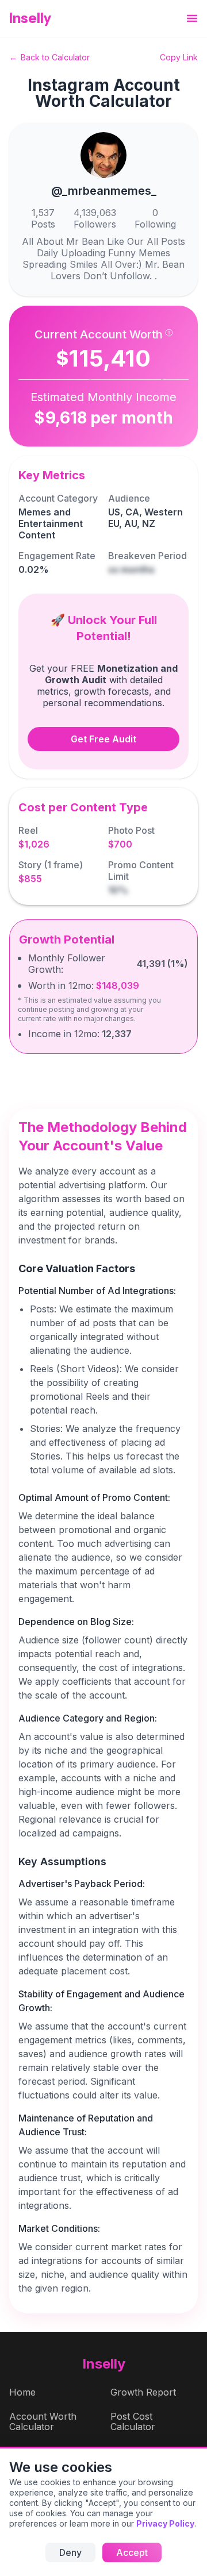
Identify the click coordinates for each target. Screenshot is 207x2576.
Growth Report (143, 2392)
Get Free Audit (103, 739)
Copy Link (179, 57)
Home (22, 2392)
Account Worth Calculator (43, 2421)
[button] (192, 19)
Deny (70, 2552)
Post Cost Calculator (133, 2421)
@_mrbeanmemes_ (104, 191)
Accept (132, 2552)
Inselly (30, 18)
